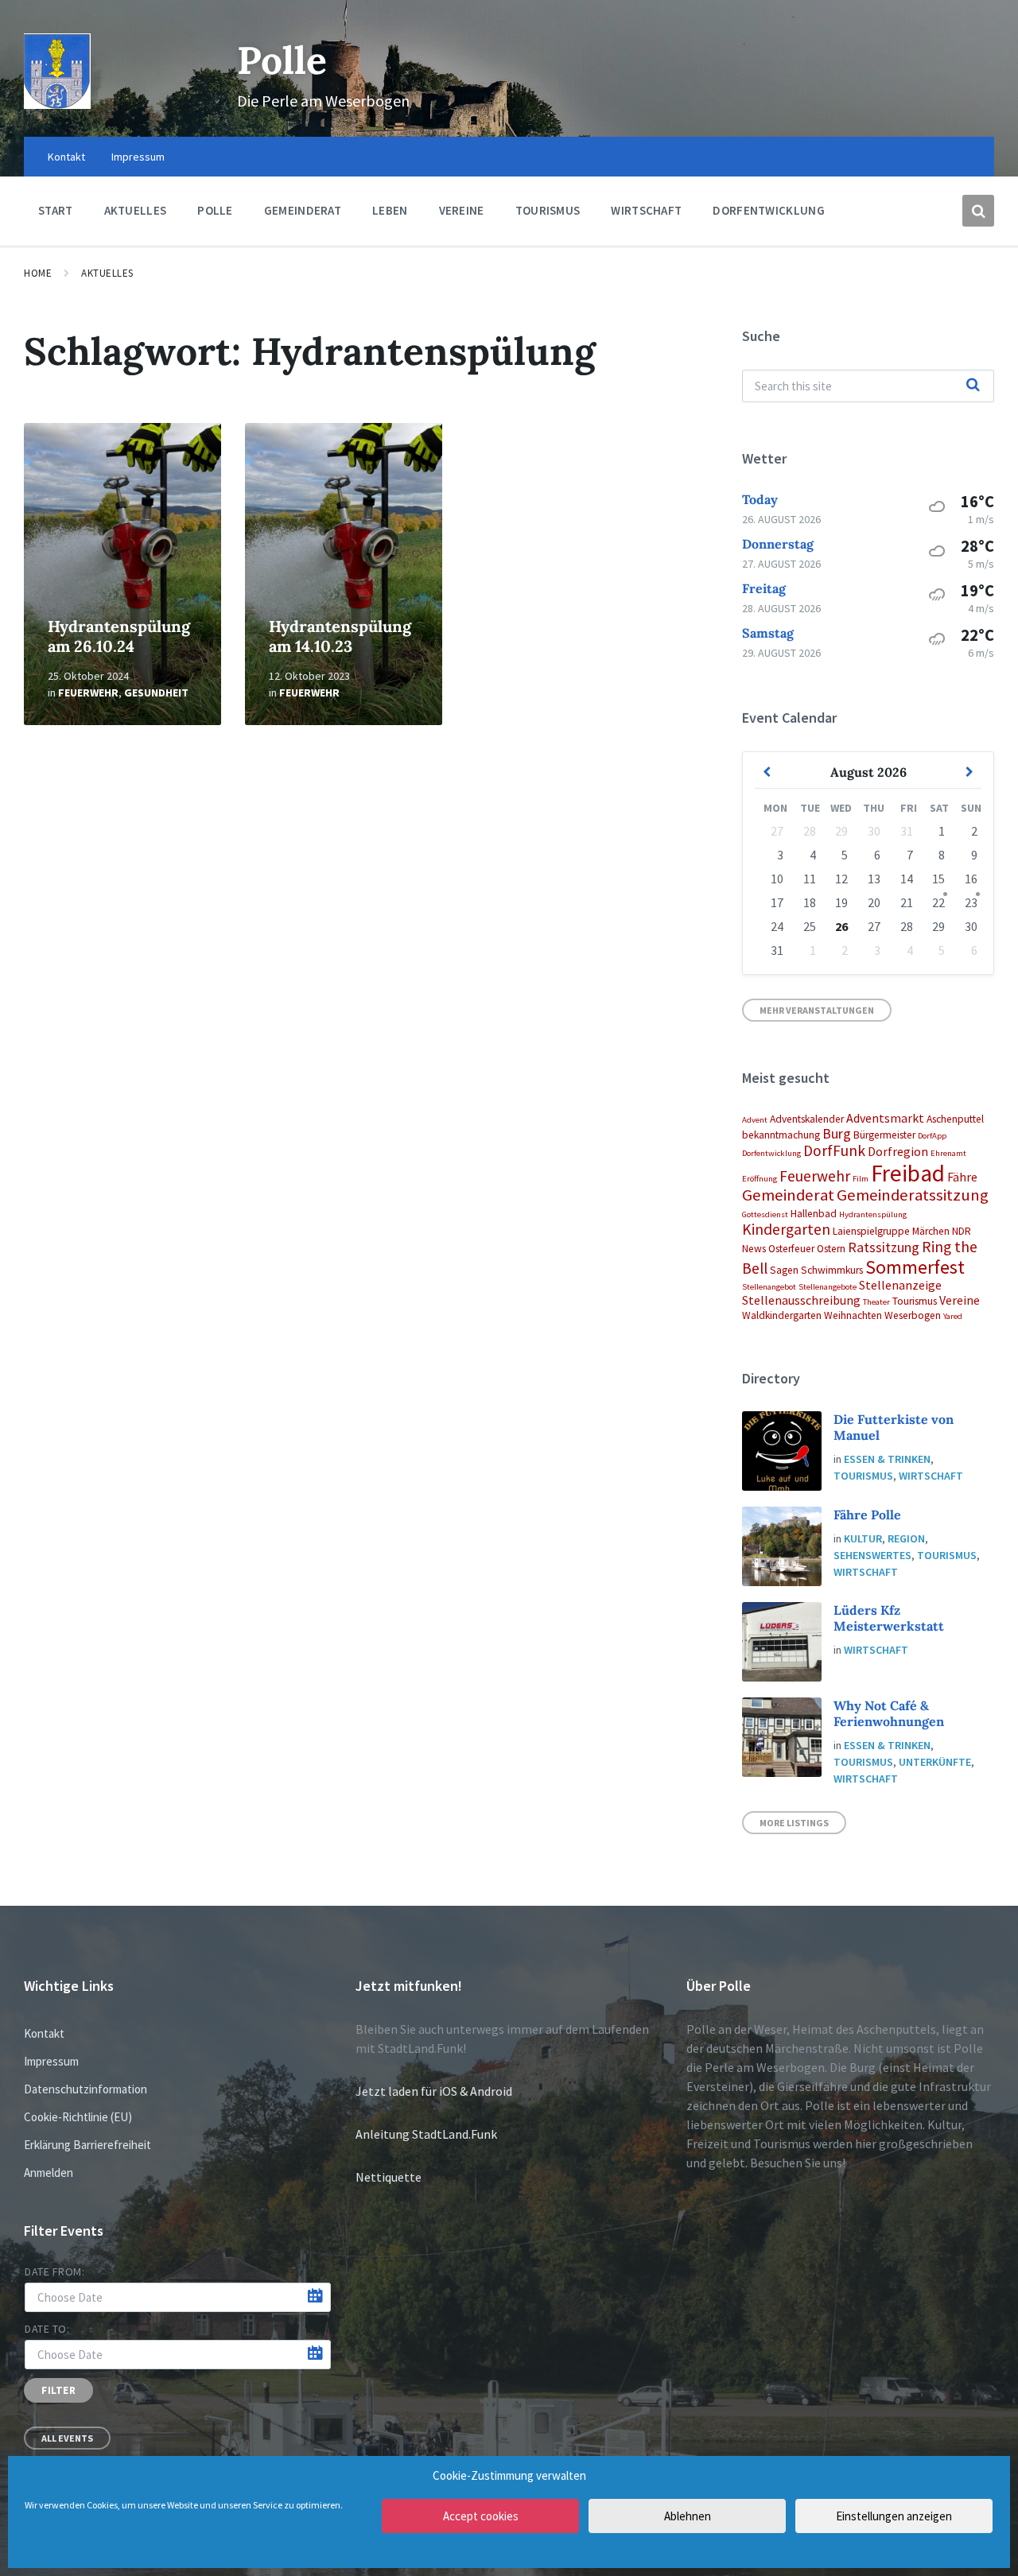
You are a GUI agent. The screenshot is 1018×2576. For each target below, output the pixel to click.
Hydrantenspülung (873, 1214)
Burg (837, 1133)
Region (906, 1538)
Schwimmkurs (832, 1270)
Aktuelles (107, 273)
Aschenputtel (955, 1119)
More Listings (794, 1823)
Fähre (962, 1177)
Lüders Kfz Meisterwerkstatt (889, 1618)
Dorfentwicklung (771, 1153)
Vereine (960, 1300)
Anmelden (49, 2173)
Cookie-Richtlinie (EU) (78, 2117)
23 (971, 902)
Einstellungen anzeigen (894, 2516)
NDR (962, 1231)
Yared (953, 1316)
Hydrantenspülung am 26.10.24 (119, 636)
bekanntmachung (781, 1135)
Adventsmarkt (885, 1118)
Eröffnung (760, 1179)
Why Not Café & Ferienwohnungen (889, 1713)
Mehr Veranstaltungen (817, 1010)
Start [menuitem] (56, 210)
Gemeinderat (788, 1195)
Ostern (831, 1249)
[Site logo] (57, 104)
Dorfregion (898, 1151)
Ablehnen (688, 2516)
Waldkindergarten (782, 1315)
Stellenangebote (828, 1287)
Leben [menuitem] (390, 210)
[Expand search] (978, 211)
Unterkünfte (935, 1762)
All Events (67, 2438)
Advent (755, 1120)
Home (38, 273)
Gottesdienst (765, 1214)
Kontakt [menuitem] (66, 157)
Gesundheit (156, 692)
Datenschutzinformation (85, 2089)
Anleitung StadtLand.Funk (426, 2134)
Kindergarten (786, 1229)
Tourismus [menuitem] (548, 210)
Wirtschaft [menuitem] (646, 210)
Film (861, 1179)
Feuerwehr (88, 692)
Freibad (908, 1173)
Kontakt (44, 2033)
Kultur (863, 1538)
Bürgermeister (884, 1135)
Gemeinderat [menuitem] (303, 210)
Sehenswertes (872, 1555)
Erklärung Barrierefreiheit (87, 2145)
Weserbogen (913, 1315)
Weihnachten (853, 1315)
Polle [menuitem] (215, 210)
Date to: (47, 2329)
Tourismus (915, 1301)
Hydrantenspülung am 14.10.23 (340, 636)
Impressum (51, 2061)
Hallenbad (814, 1214)
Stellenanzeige (900, 1285)
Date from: (55, 2271)
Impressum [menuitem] (138, 157)
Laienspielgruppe (871, 1231)
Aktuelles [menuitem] (136, 210)
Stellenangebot (769, 1287)
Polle (282, 60)
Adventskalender (807, 1119)
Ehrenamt (948, 1153)
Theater (876, 1302)
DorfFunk (834, 1150)
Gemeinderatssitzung (913, 1195)
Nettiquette (389, 2177)
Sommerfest (915, 1267)
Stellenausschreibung (801, 1300)
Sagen (784, 1270)
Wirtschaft (931, 1476)
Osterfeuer (791, 1249)
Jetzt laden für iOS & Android (434, 2091)
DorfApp (932, 1136)
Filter (58, 2390)
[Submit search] (973, 386)
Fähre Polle (867, 1515)
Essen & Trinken (887, 1459)
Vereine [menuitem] (462, 210)
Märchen (931, 1231)
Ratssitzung (884, 1247)
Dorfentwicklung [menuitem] (769, 210)
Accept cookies (481, 2516)
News (754, 1249)
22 (938, 902)
